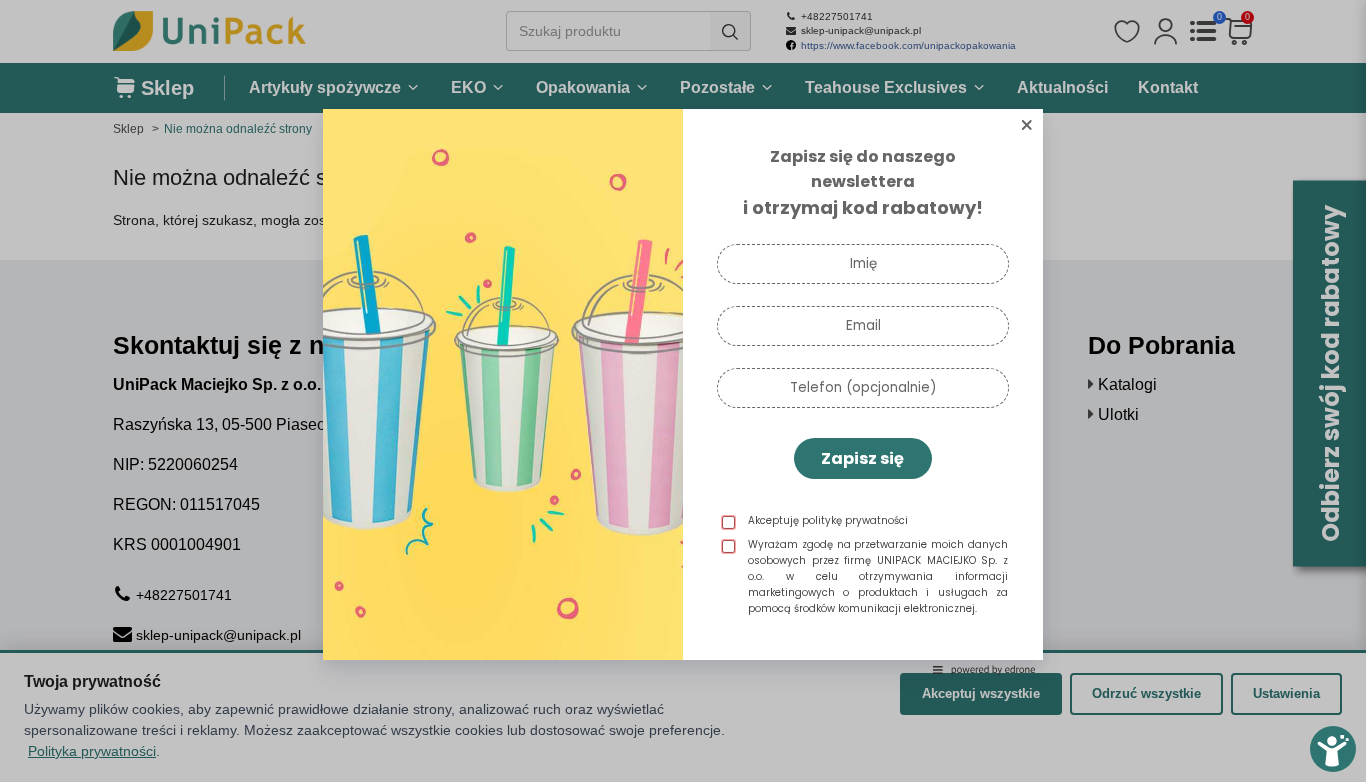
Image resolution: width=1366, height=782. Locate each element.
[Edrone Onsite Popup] (683, 391)
